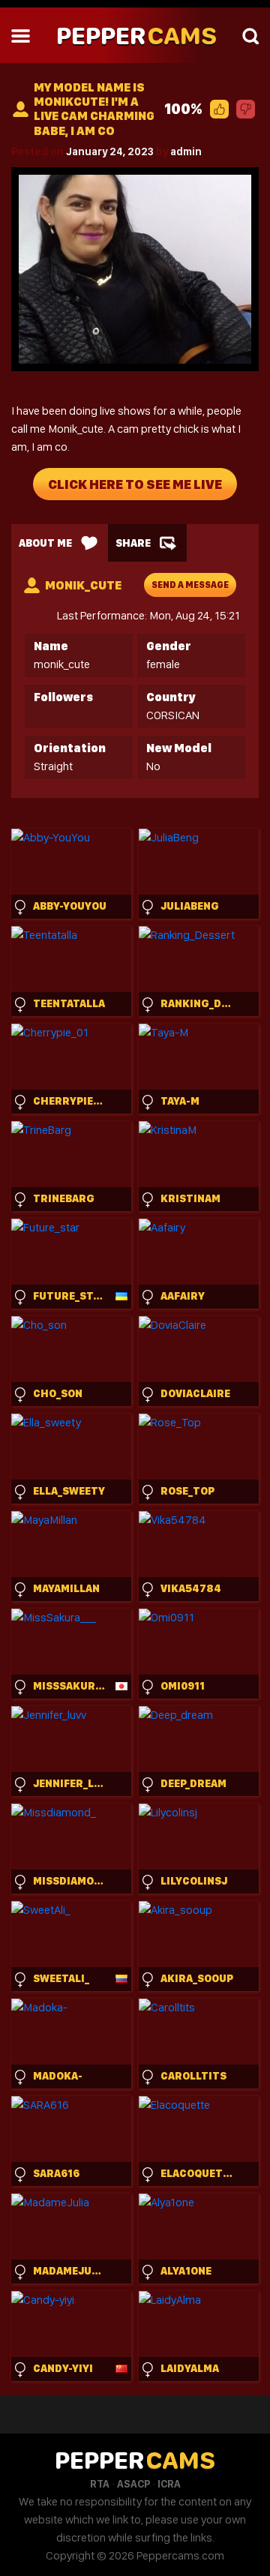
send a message (190, 585)
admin (186, 151)
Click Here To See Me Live (135, 484)
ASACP (133, 2484)
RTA (100, 2484)
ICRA (169, 2484)
